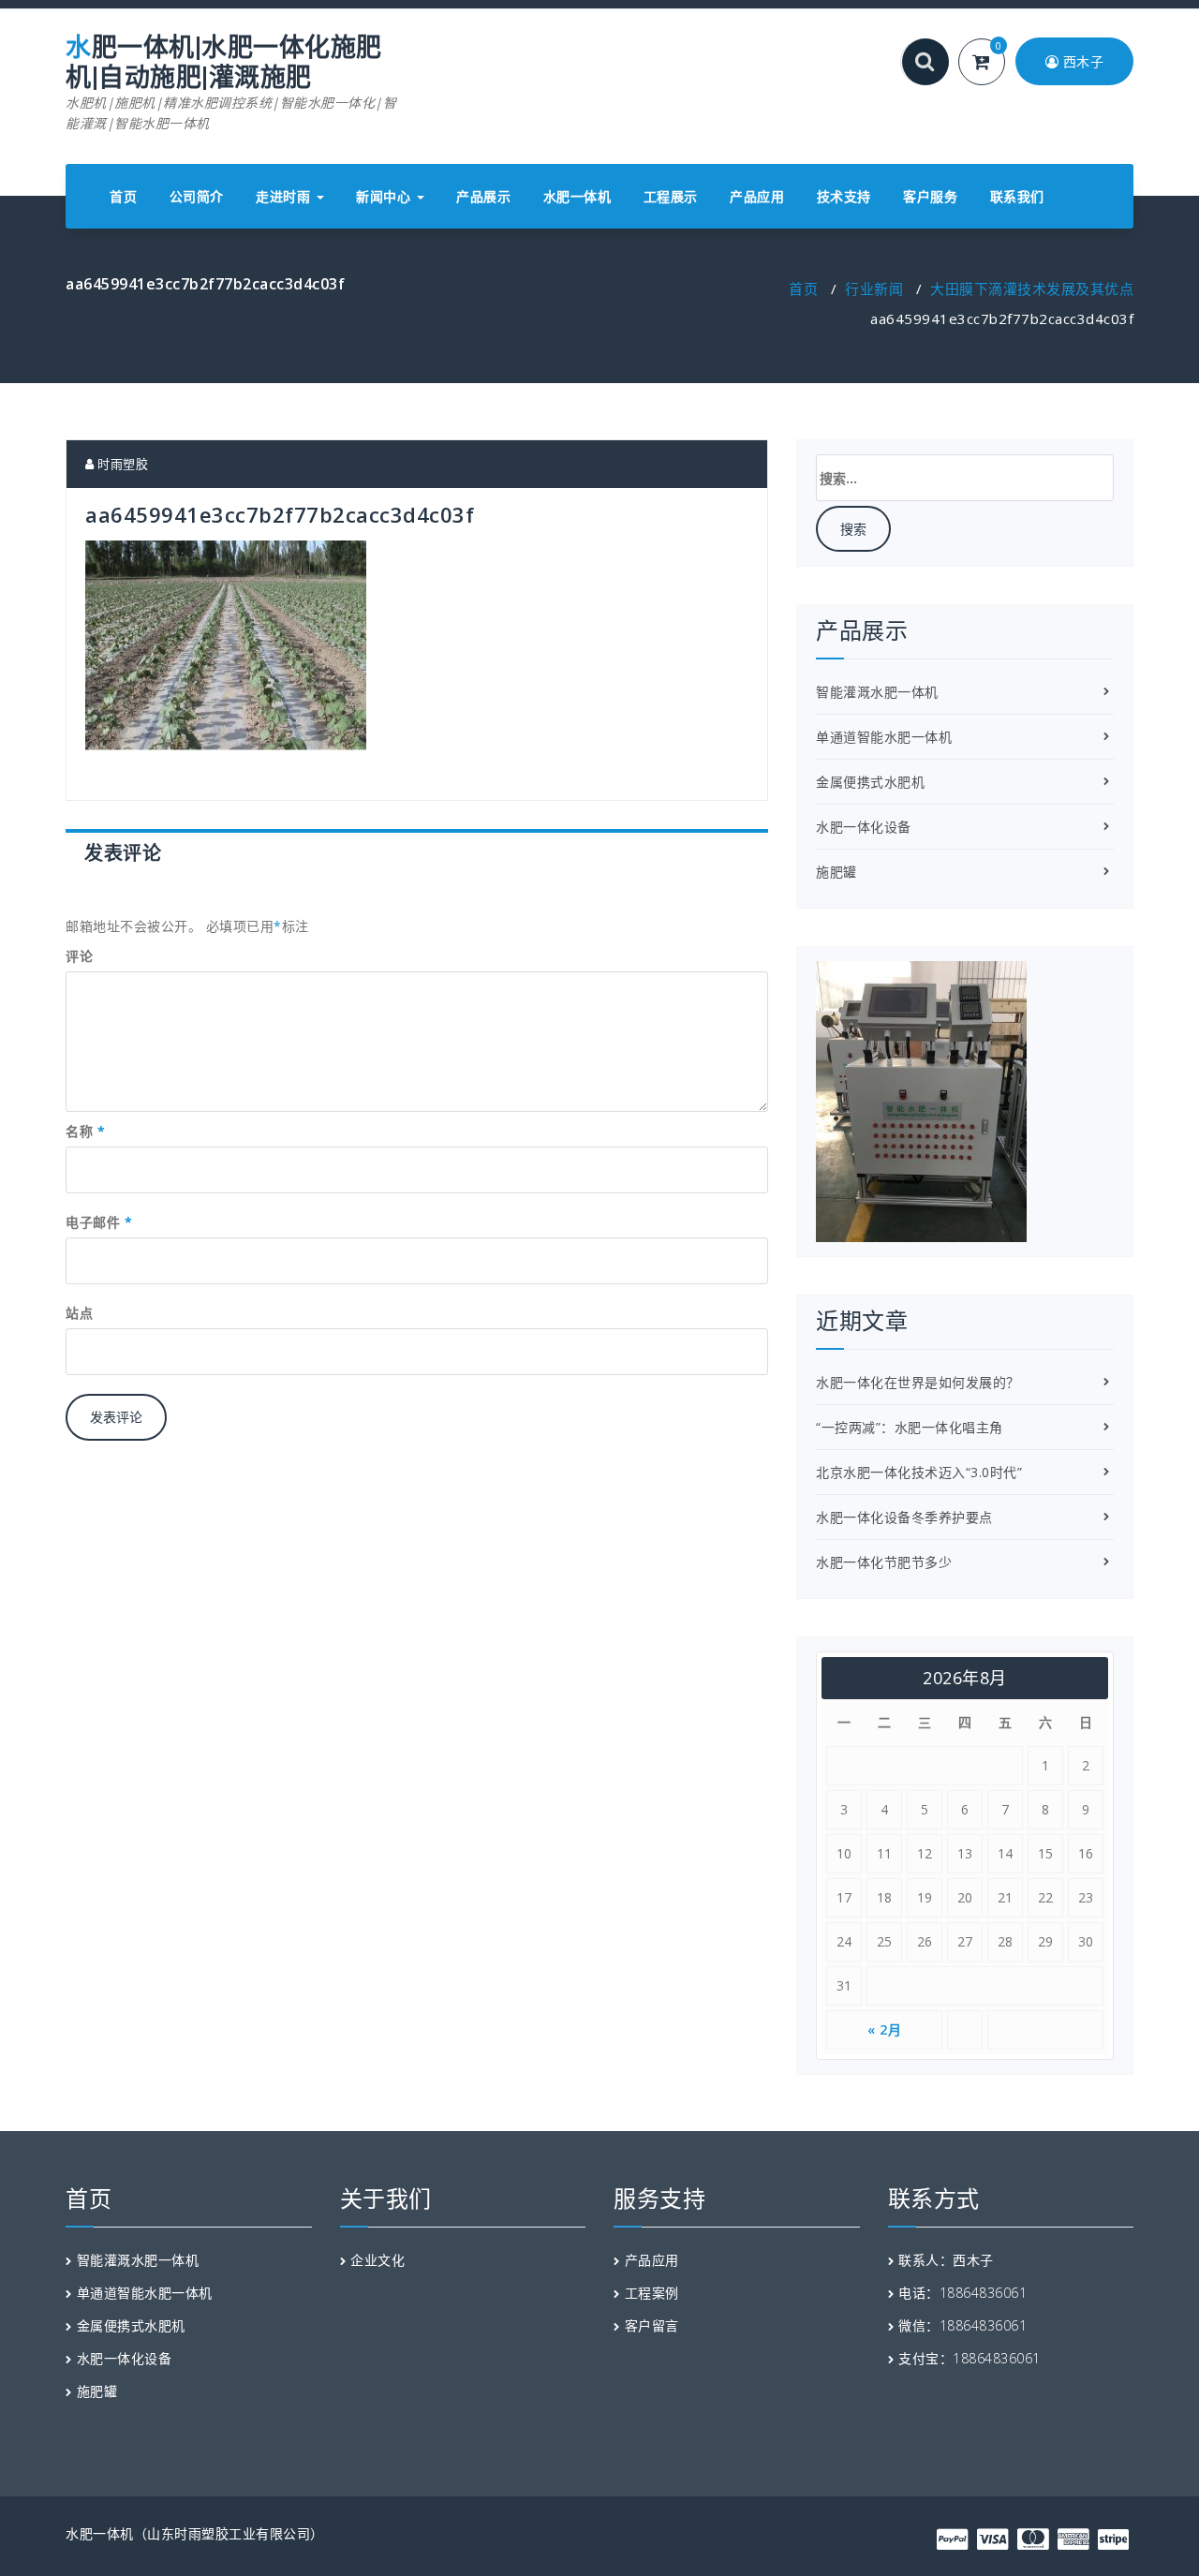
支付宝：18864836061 (970, 2358)
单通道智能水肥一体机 (884, 737)
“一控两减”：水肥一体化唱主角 (910, 1427)
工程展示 (671, 196)
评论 (79, 956)
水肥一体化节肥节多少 (884, 1562)
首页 (123, 196)
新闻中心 (385, 196)
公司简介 (197, 196)
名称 (85, 1131)
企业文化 (377, 2260)
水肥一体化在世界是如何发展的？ (918, 1382)
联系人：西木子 (946, 2260)
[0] (992, 63)
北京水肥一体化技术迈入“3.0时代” (919, 1472)
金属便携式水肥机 (870, 782)
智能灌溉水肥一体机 (877, 692)
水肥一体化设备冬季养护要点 (904, 1517)
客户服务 (930, 196)
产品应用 (757, 196)
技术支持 (844, 196)
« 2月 (884, 2029)
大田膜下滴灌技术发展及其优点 (1032, 289)
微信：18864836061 (962, 2325)
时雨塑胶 (121, 464)
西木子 (1081, 61)
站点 (79, 1313)
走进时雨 (285, 196)
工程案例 (652, 2293)
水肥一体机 (577, 196)
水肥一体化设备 (864, 827)
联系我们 (1017, 196)
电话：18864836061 (962, 2293)
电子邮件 (99, 1222)
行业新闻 (874, 289)
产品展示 (483, 196)
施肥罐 (836, 872)
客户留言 (652, 2325)
